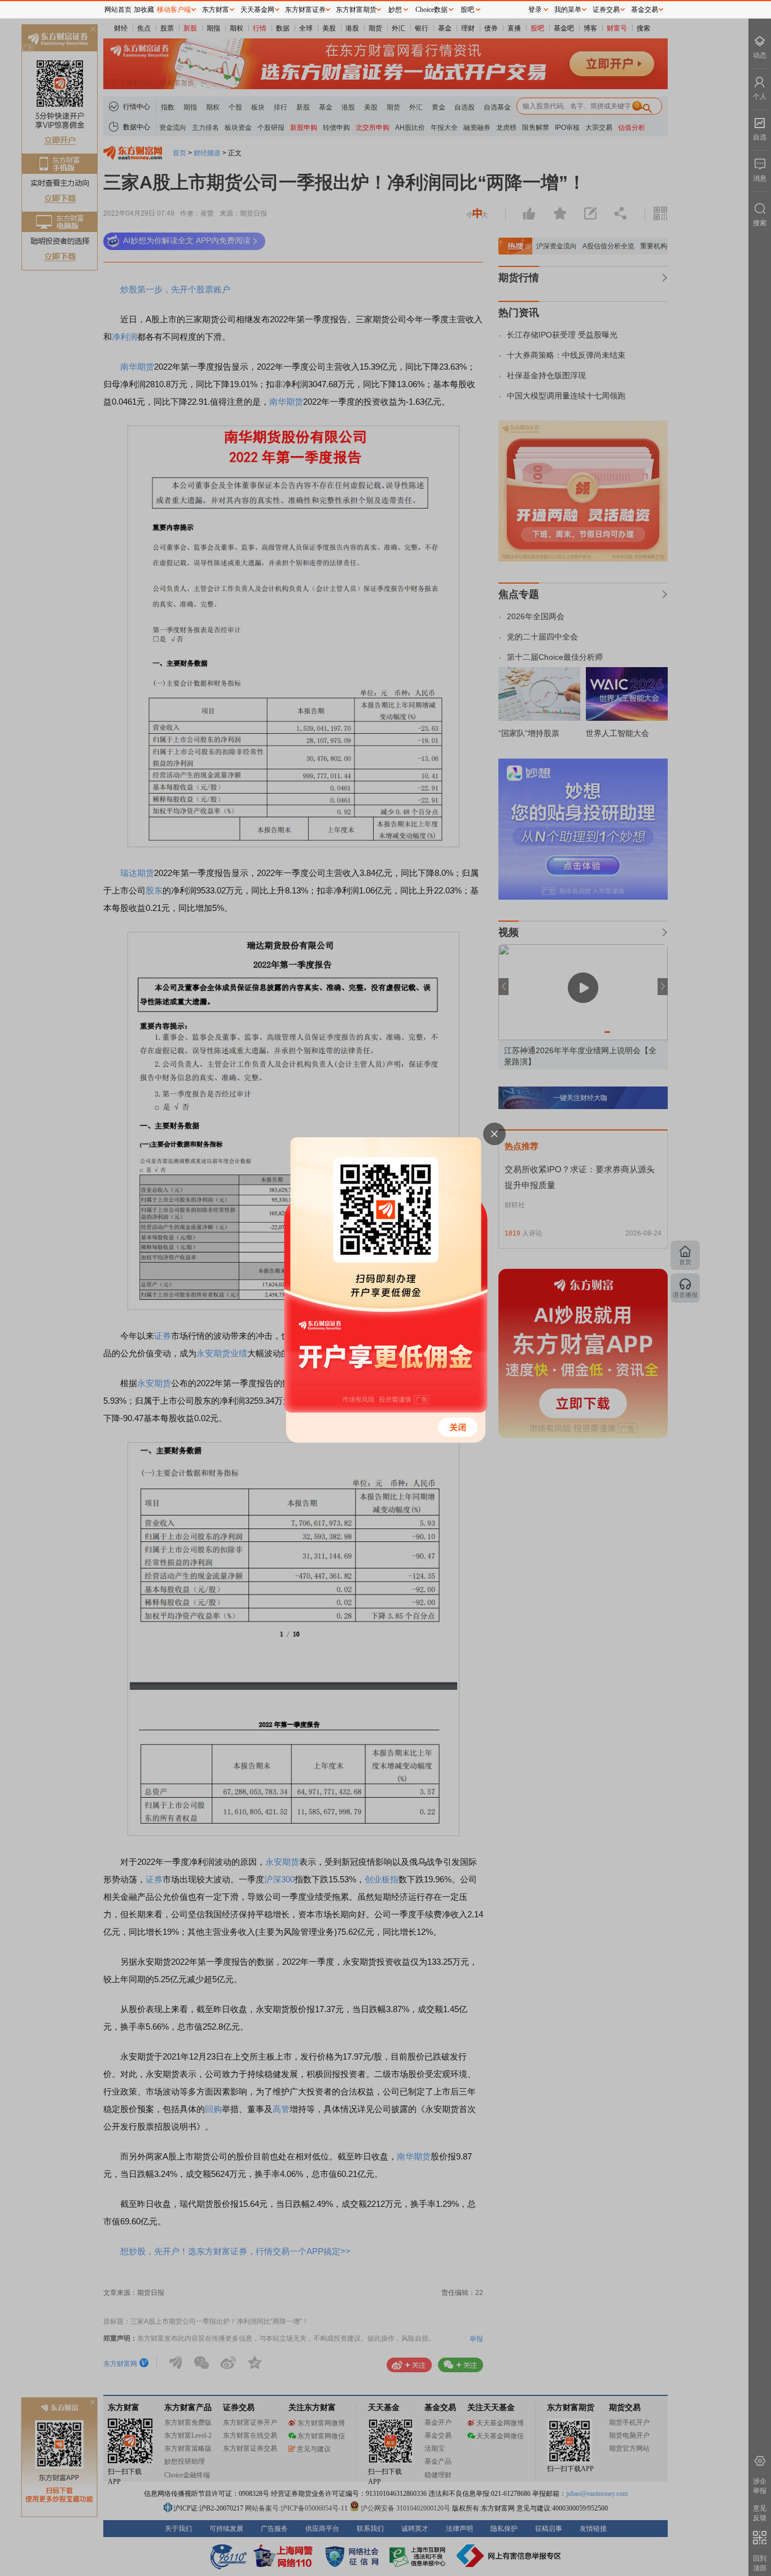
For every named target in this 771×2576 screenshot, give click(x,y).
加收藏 (144, 10)
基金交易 (645, 10)
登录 (535, 10)
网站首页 (118, 10)
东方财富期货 (356, 10)
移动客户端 (174, 10)
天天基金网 (257, 10)
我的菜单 (568, 10)
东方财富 (216, 10)
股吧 (467, 10)
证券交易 (606, 10)
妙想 (395, 10)
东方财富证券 (305, 10)
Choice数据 (432, 10)
